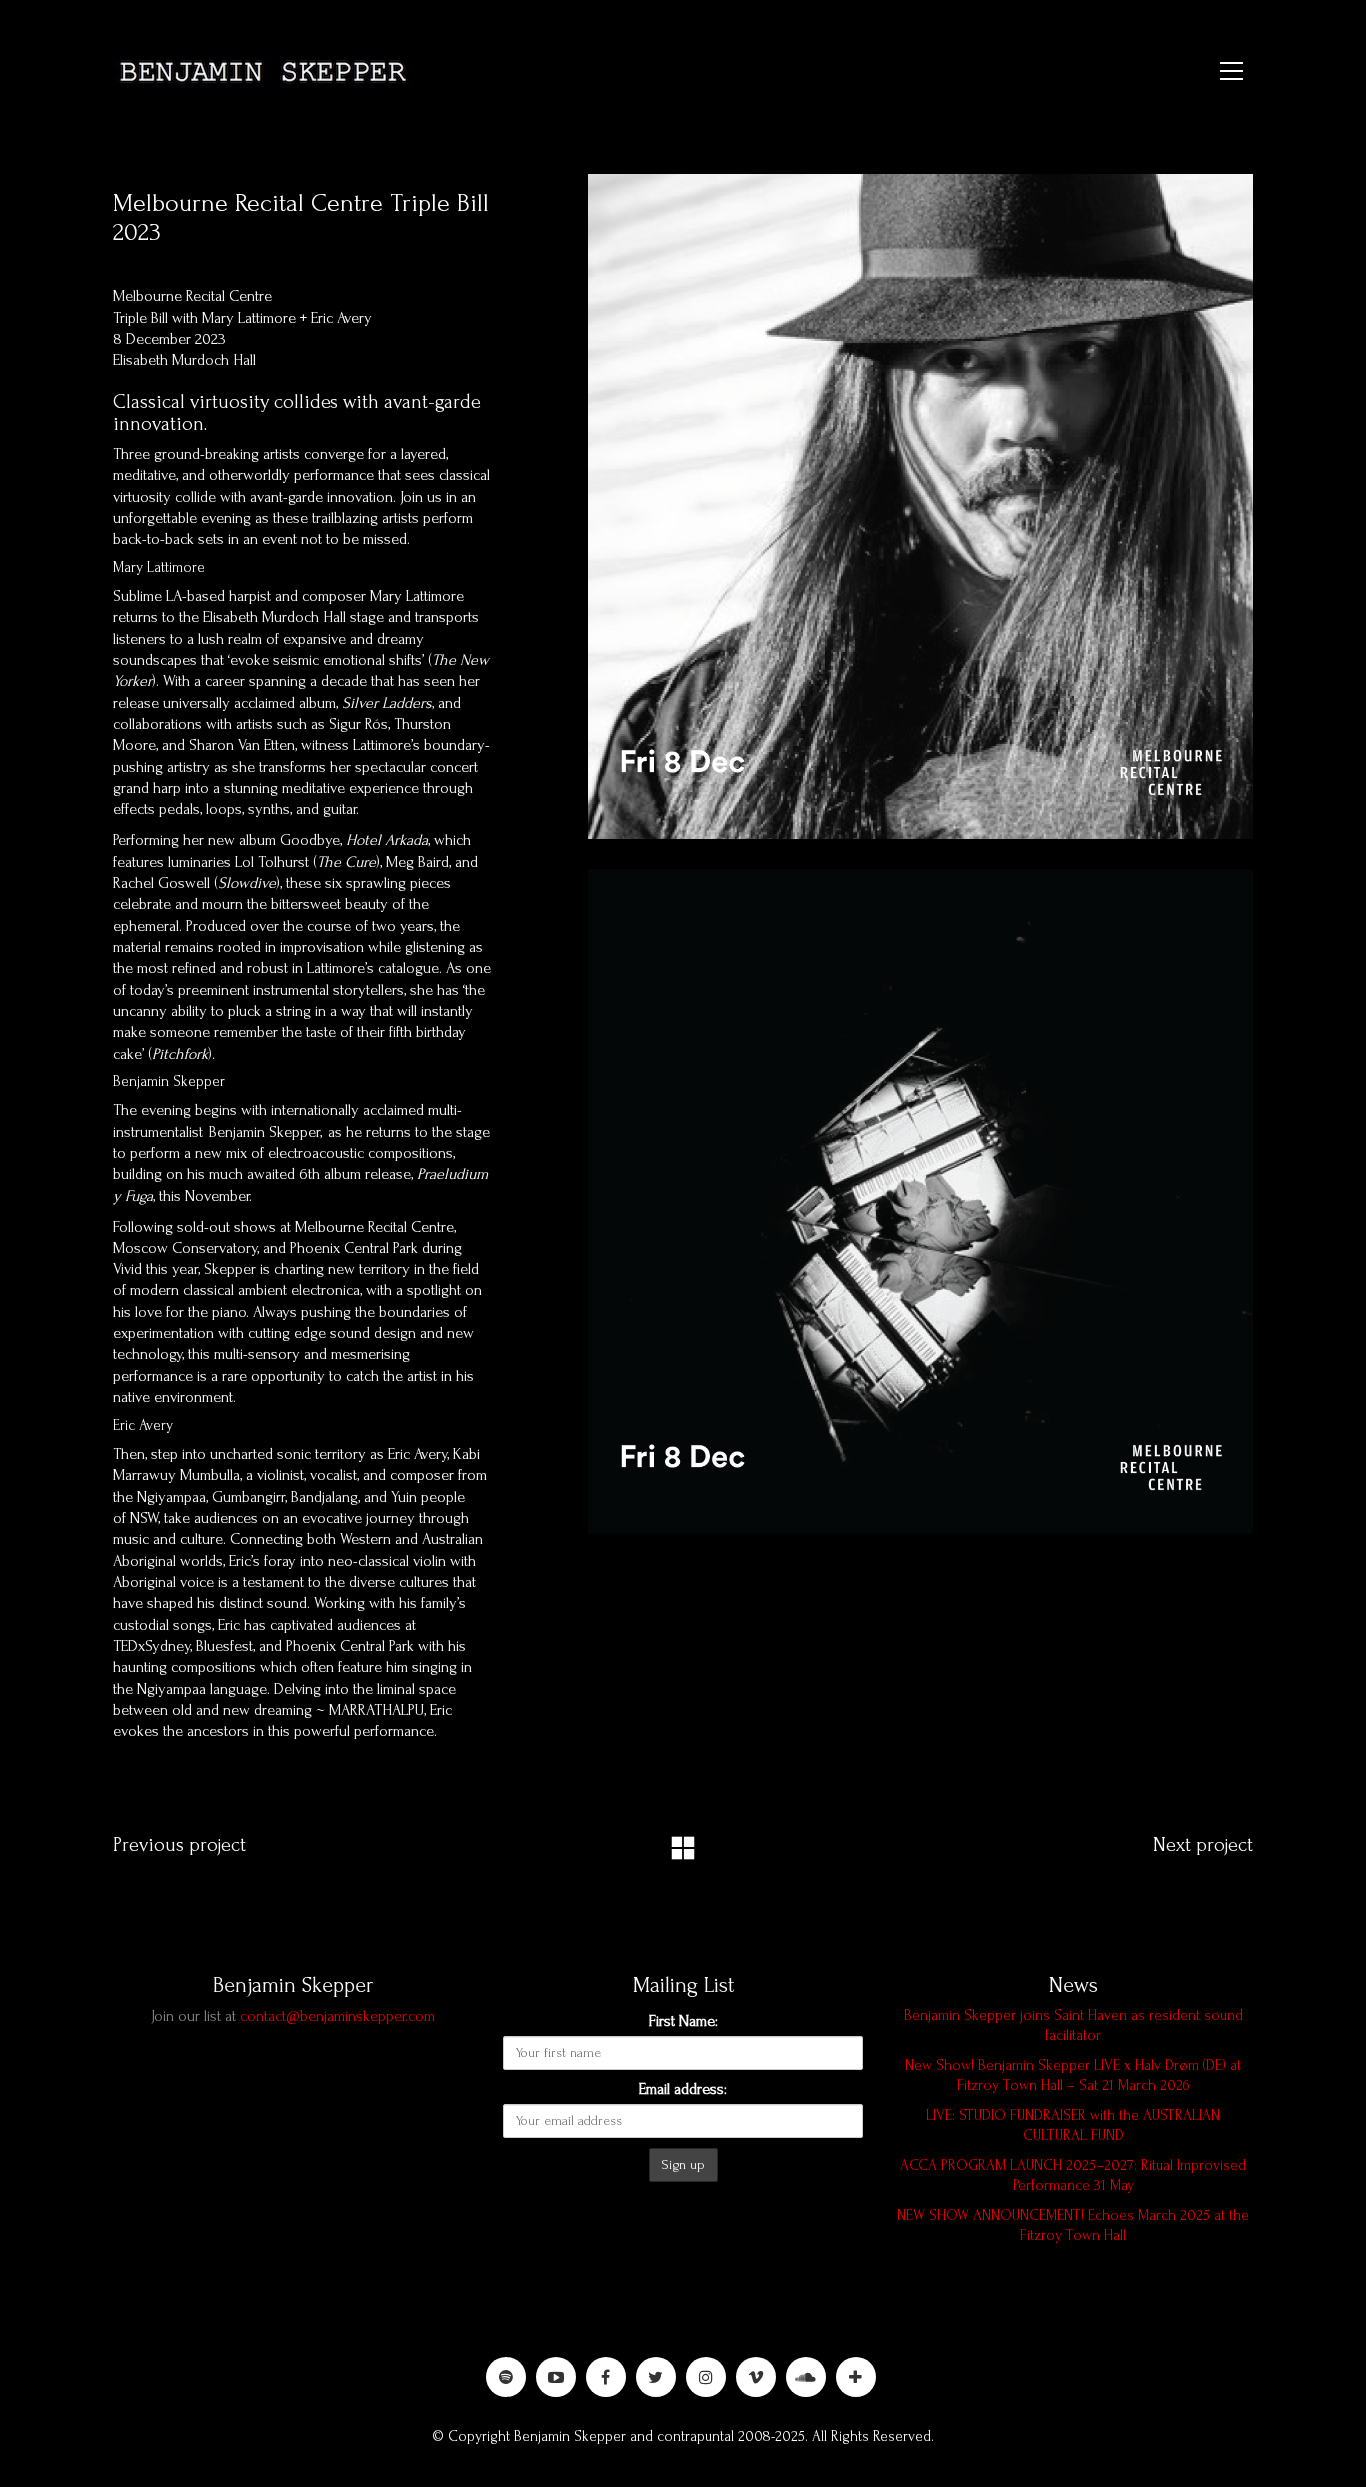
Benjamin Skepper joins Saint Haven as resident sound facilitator (1073, 2025)
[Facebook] (606, 2377)
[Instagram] (706, 2377)
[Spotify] (506, 2377)
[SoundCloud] (806, 2377)
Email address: (683, 2089)
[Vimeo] (756, 2377)
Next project (1203, 1845)
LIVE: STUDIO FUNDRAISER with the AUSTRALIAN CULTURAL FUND (1073, 2125)
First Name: (683, 2021)
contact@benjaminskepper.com (337, 2016)
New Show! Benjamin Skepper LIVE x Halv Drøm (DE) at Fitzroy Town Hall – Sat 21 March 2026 (1073, 2075)
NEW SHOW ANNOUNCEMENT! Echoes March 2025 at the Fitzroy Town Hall (1073, 2225)
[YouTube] (556, 2377)
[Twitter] (656, 2377)
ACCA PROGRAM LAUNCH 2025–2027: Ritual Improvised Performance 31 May (1073, 2175)
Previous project (179, 1845)
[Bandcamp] (856, 2377)
